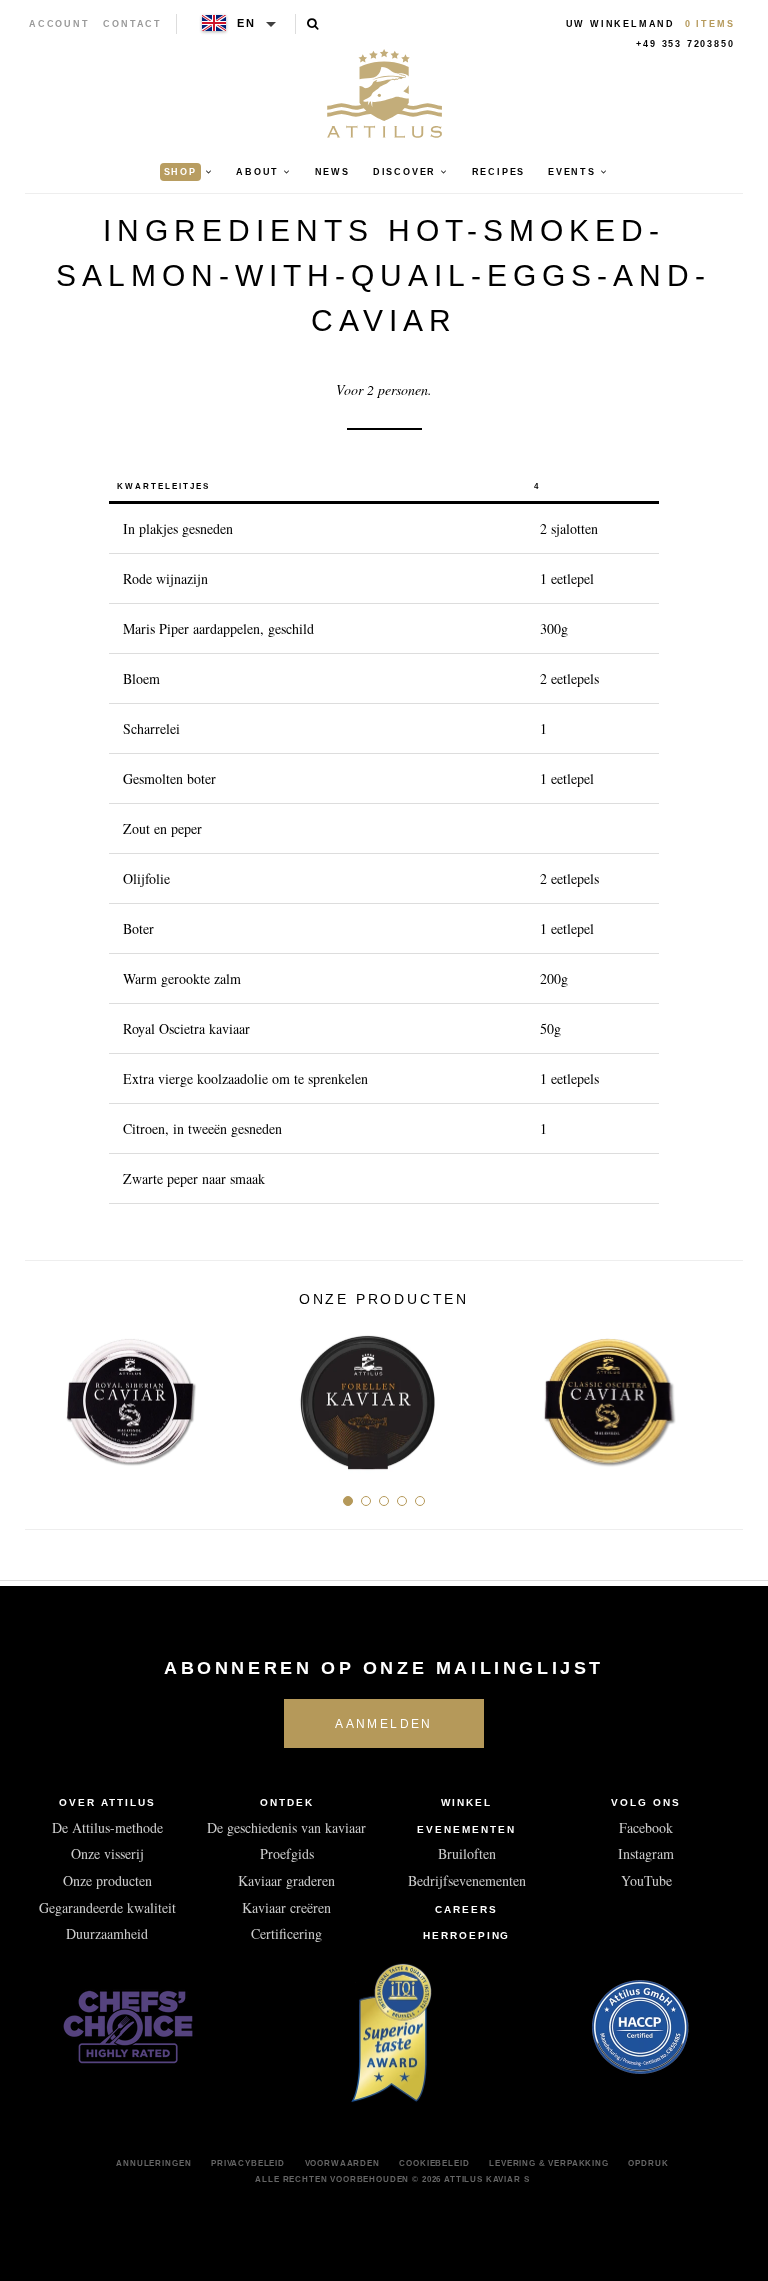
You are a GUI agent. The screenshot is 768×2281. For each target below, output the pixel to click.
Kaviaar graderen (286, 1880)
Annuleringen (153, 2163)
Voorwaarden (342, 2163)
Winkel (466, 1802)
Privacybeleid (248, 2163)
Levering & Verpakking (549, 2163)
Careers (466, 1909)
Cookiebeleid (434, 2163)
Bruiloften (467, 1853)
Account (59, 24)
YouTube (646, 1880)
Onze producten (107, 1880)
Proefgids (287, 1853)
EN (246, 23)
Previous (47, 1395)
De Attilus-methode (107, 1827)
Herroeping (467, 1935)
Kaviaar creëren (286, 1907)
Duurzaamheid (107, 1933)
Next (720, 1395)
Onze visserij (107, 1853)
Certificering (286, 1933)
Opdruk (648, 2163)
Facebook (646, 1827)
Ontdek (287, 1802)
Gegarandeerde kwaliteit (107, 1907)
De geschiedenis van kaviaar (286, 1827)
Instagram (646, 1853)
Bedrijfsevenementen (467, 1880)
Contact (132, 24)
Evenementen (466, 1829)
